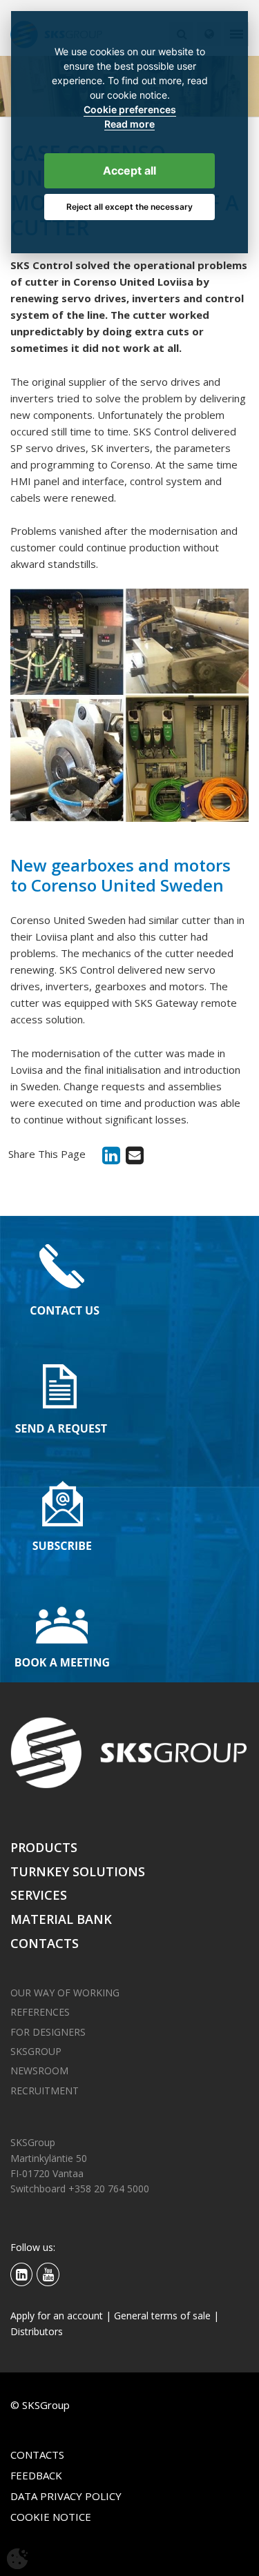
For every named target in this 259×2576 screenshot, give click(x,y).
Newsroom (39, 2071)
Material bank (61, 1919)
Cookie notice (51, 2517)
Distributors (37, 2331)
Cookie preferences (130, 110)
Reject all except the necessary (129, 207)
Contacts (45, 1943)
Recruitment (45, 2091)
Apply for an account (57, 2316)
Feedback (36, 2475)
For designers (48, 2032)
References (40, 2012)
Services (39, 1895)
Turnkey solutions (78, 1871)
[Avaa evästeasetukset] (17, 2559)
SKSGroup (36, 2051)
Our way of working (65, 1993)
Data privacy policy (66, 2496)
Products (44, 1847)
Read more (129, 124)
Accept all (129, 170)
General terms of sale (162, 2316)
